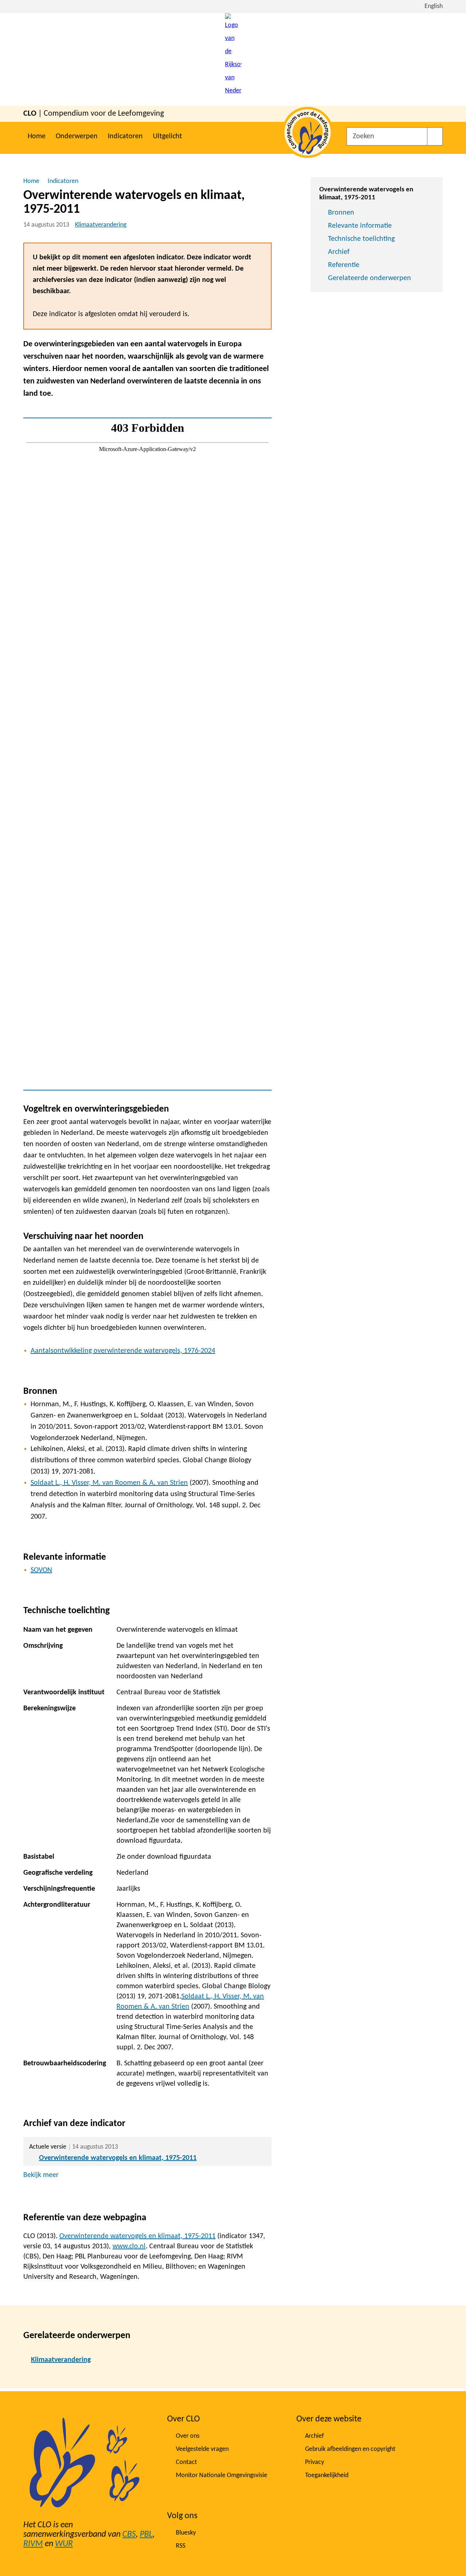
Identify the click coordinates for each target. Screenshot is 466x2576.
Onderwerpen (77, 136)
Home (37, 136)
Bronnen (341, 213)
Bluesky (186, 2533)
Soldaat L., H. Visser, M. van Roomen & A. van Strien (109, 1483)
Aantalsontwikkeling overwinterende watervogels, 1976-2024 (123, 1351)
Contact (186, 2462)
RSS (181, 2546)
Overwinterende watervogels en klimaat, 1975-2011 (118, 2158)
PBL (146, 2535)
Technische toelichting (361, 239)
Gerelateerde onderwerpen (370, 278)
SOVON (41, 1570)
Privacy (315, 2462)
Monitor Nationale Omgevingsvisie (222, 2475)
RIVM (33, 2544)
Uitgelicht (167, 136)
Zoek (435, 136)
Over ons (188, 2436)
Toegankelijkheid (327, 2475)
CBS (129, 2535)
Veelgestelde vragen (202, 2449)
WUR (64, 2544)
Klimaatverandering (101, 225)
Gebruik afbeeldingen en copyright (350, 2449)
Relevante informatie (360, 226)
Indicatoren (125, 136)
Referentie (344, 265)
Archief (339, 252)
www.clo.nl (129, 2246)
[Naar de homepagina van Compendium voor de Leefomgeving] (233, 59)
